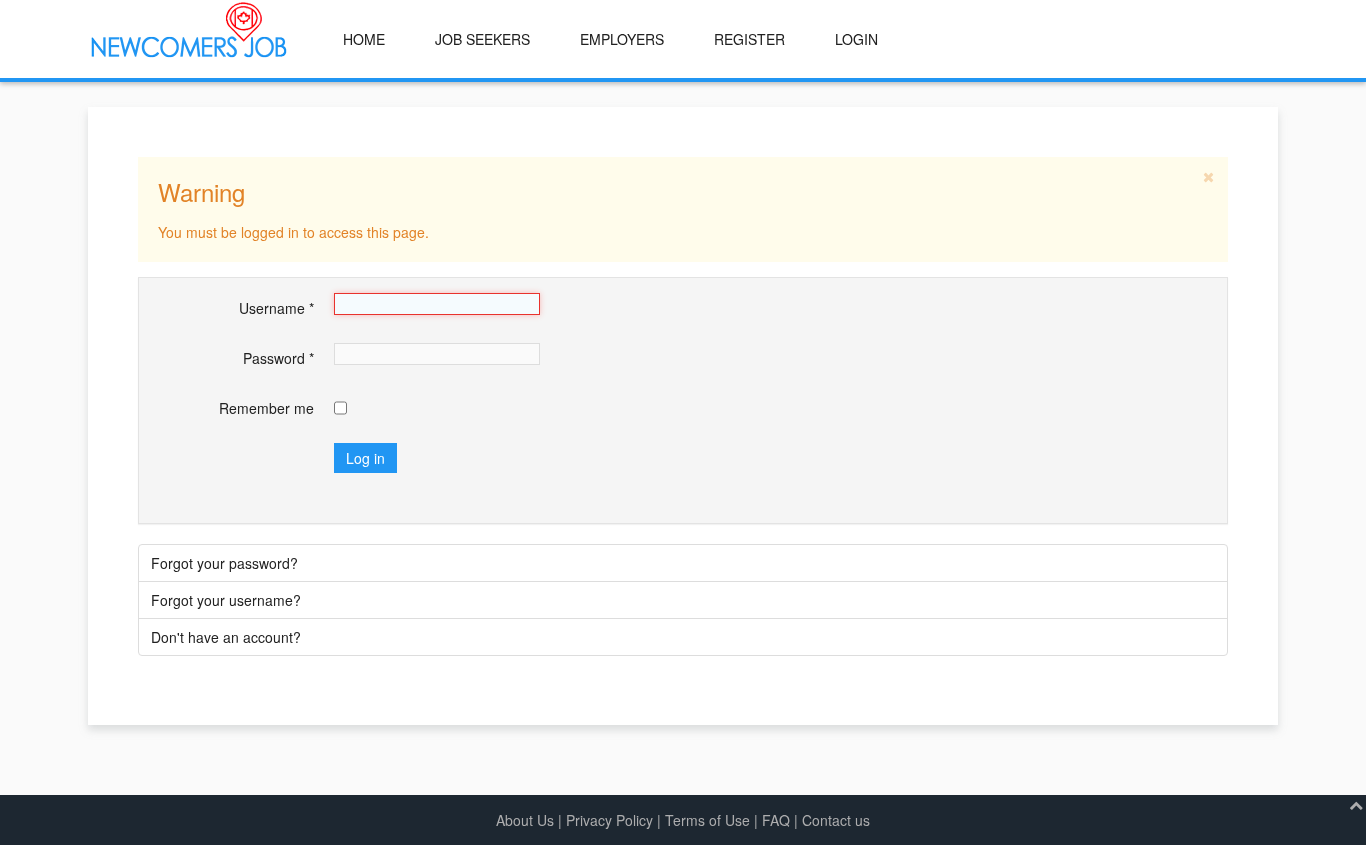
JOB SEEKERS (482, 39)
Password (278, 358)
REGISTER (749, 39)
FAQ (776, 820)
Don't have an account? (226, 637)
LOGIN (856, 39)
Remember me (266, 408)
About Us (525, 820)
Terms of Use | (713, 820)
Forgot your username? (226, 600)
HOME (364, 39)
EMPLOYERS (622, 39)
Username (276, 308)
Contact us (836, 820)
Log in (365, 458)
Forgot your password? (224, 563)
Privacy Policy (609, 820)
